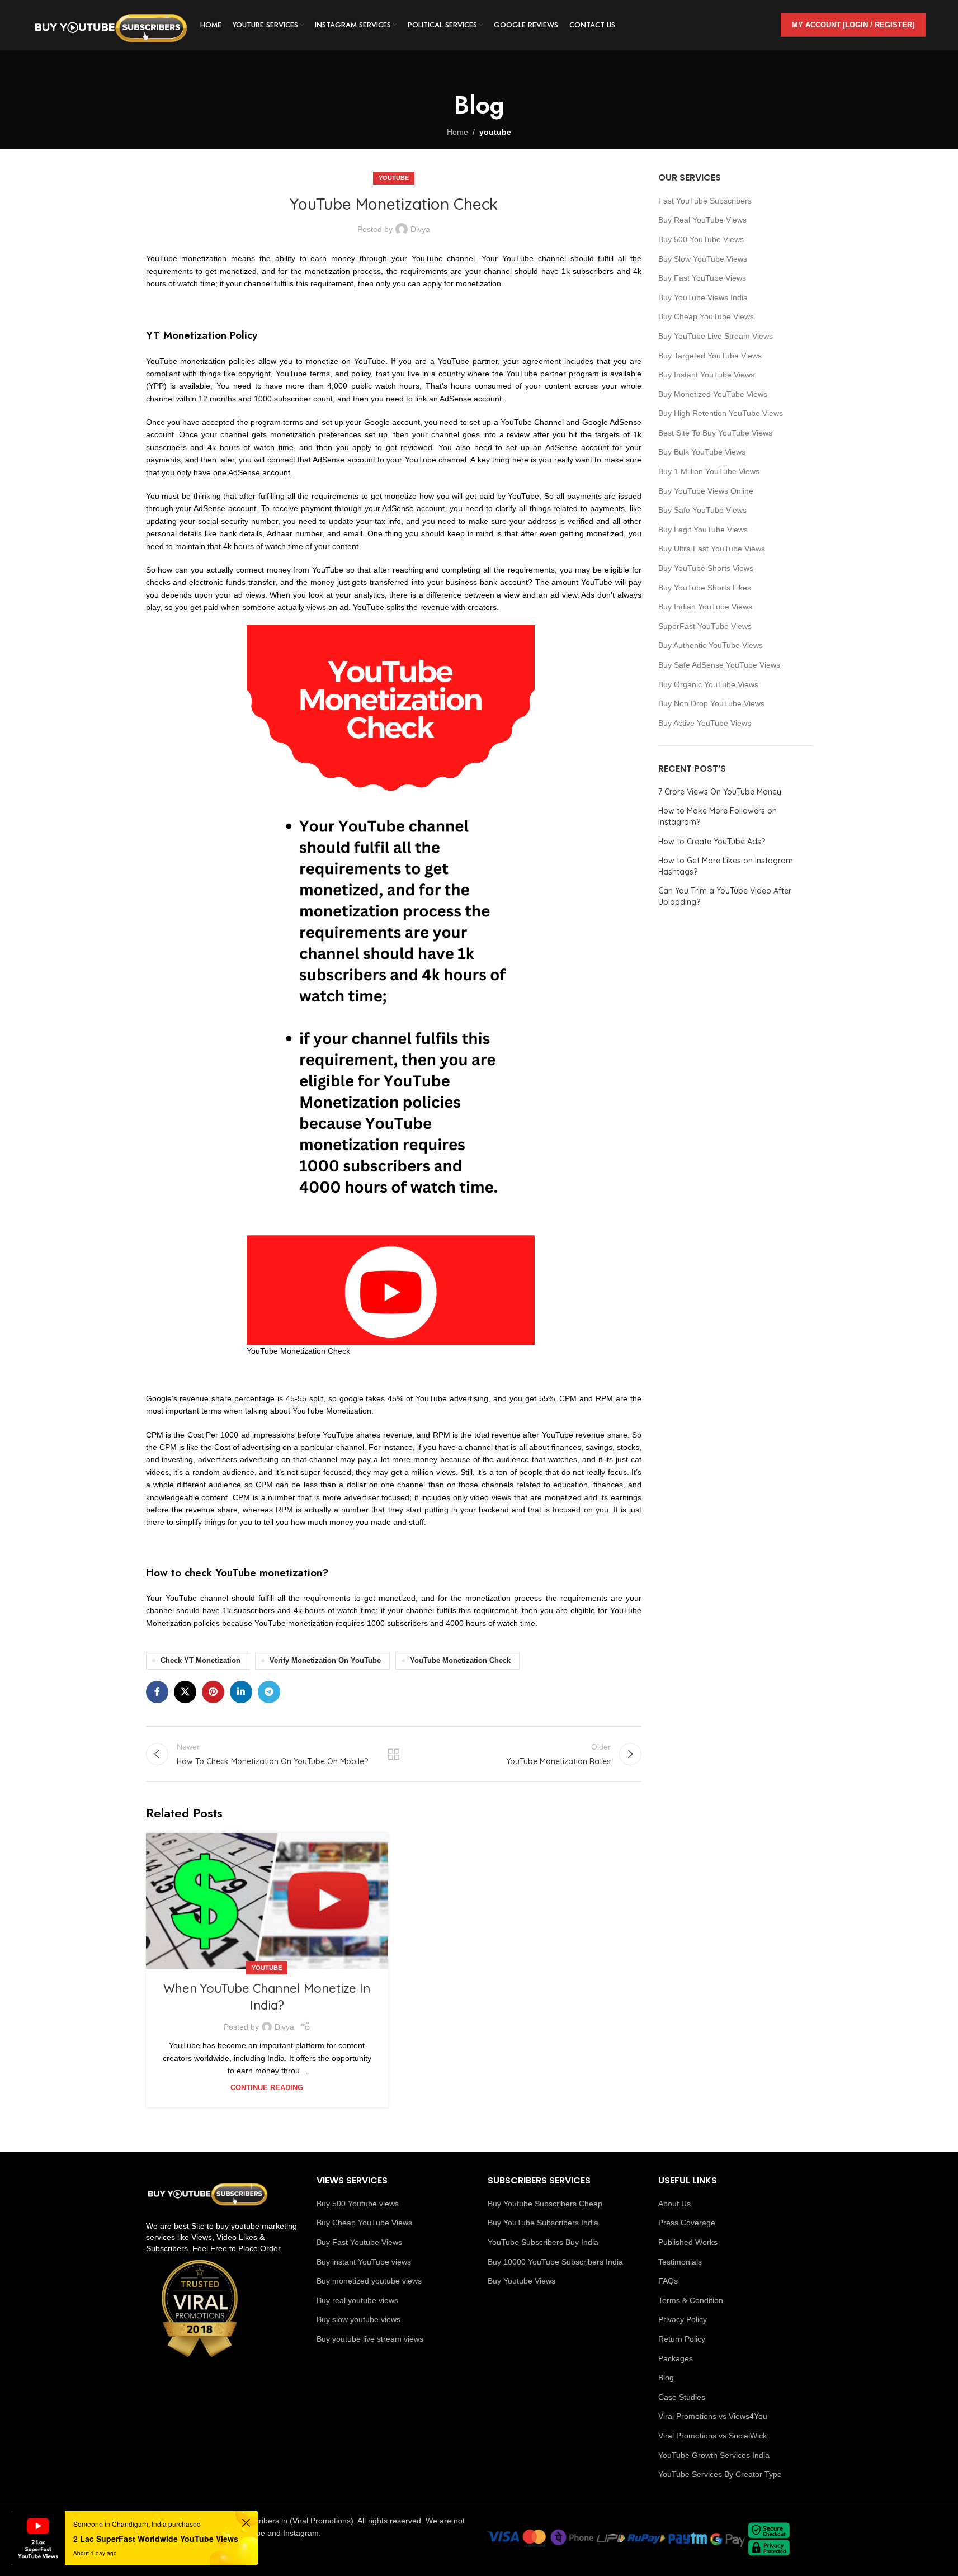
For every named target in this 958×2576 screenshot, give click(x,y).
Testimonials (680, 2262)
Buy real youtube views (357, 2300)
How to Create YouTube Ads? (712, 842)
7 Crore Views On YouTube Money (720, 792)
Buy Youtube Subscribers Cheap (545, 2204)
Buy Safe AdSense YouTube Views (719, 665)
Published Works (688, 2242)
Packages (676, 2358)
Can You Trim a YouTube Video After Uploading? (725, 896)
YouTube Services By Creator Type (720, 2474)
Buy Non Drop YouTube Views (711, 703)
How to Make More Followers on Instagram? (718, 816)
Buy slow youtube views (358, 2319)
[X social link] (185, 1692)
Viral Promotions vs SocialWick (712, 2436)
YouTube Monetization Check (460, 1661)
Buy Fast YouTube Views (702, 278)
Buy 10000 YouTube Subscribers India (555, 2262)
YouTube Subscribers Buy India (543, 2242)
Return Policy (682, 2339)
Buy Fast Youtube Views (359, 2242)
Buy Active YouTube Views (705, 723)
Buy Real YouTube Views (702, 220)
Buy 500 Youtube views (358, 2204)
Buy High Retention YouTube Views (721, 413)
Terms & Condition (691, 2300)
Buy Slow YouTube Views (703, 259)
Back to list (394, 1754)
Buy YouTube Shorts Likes (705, 588)
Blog (666, 2378)
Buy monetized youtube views (369, 2281)
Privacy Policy (683, 2319)
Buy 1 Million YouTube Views (709, 471)
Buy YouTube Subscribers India (543, 2223)
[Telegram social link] (269, 1692)
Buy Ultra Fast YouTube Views (712, 549)
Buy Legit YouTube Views (703, 530)
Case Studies (682, 2397)
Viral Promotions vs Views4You (713, 2416)
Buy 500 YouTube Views (701, 239)
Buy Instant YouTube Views (706, 375)
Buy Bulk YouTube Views (702, 452)
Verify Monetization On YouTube (325, 1661)
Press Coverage (687, 2223)
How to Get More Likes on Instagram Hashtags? (726, 866)
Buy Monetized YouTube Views (713, 394)
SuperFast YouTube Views (705, 626)
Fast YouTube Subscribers (705, 201)
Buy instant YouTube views (364, 2262)
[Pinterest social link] (213, 1692)
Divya (420, 229)
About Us (674, 2204)
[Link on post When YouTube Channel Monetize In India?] (267, 1901)
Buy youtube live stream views (370, 2339)
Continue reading (267, 2088)
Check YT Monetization (200, 1661)
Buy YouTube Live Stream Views (716, 336)
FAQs (668, 2281)
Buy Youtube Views (522, 2281)
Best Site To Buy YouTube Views (715, 433)
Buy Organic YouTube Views (708, 684)
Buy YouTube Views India (703, 297)
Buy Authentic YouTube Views (711, 645)
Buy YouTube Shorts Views (706, 568)
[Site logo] (111, 25)
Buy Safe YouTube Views (702, 510)
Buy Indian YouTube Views (705, 607)
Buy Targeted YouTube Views (710, 356)
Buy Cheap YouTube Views (706, 316)
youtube (495, 132)
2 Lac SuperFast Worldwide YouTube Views (156, 2539)
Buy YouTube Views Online (706, 491)
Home (457, 132)
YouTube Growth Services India (714, 2455)
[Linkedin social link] (241, 1692)
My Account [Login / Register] (853, 25)
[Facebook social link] (157, 1692)
